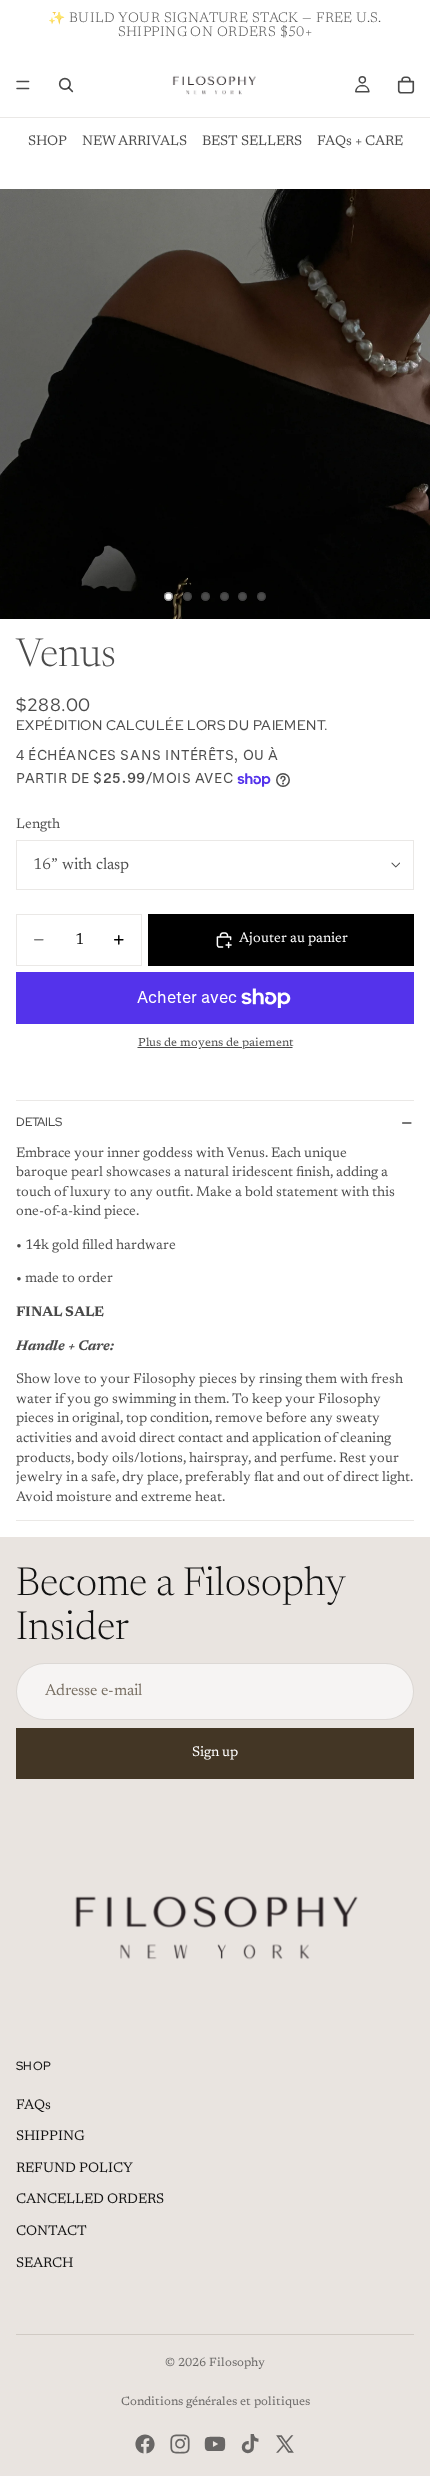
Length (38, 825)
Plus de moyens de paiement (215, 1043)
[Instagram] (180, 2444)
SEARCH (44, 2264)
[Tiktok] (250, 2444)
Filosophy (237, 2363)
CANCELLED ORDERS (90, 2200)
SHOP (47, 142)
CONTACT (51, 2232)
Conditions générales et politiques (215, 2402)
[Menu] (23, 85)
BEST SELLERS (252, 142)
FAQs (33, 2106)
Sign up (215, 1753)
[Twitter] (285, 2444)
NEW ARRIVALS (134, 142)
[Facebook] (145, 2444)
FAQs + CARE (360, 142)
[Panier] (406, 85)
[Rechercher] (66, 85)
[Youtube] (215, 2444)
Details (39, 1122)
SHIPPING (50, 2137)
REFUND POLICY (74, 2169)
